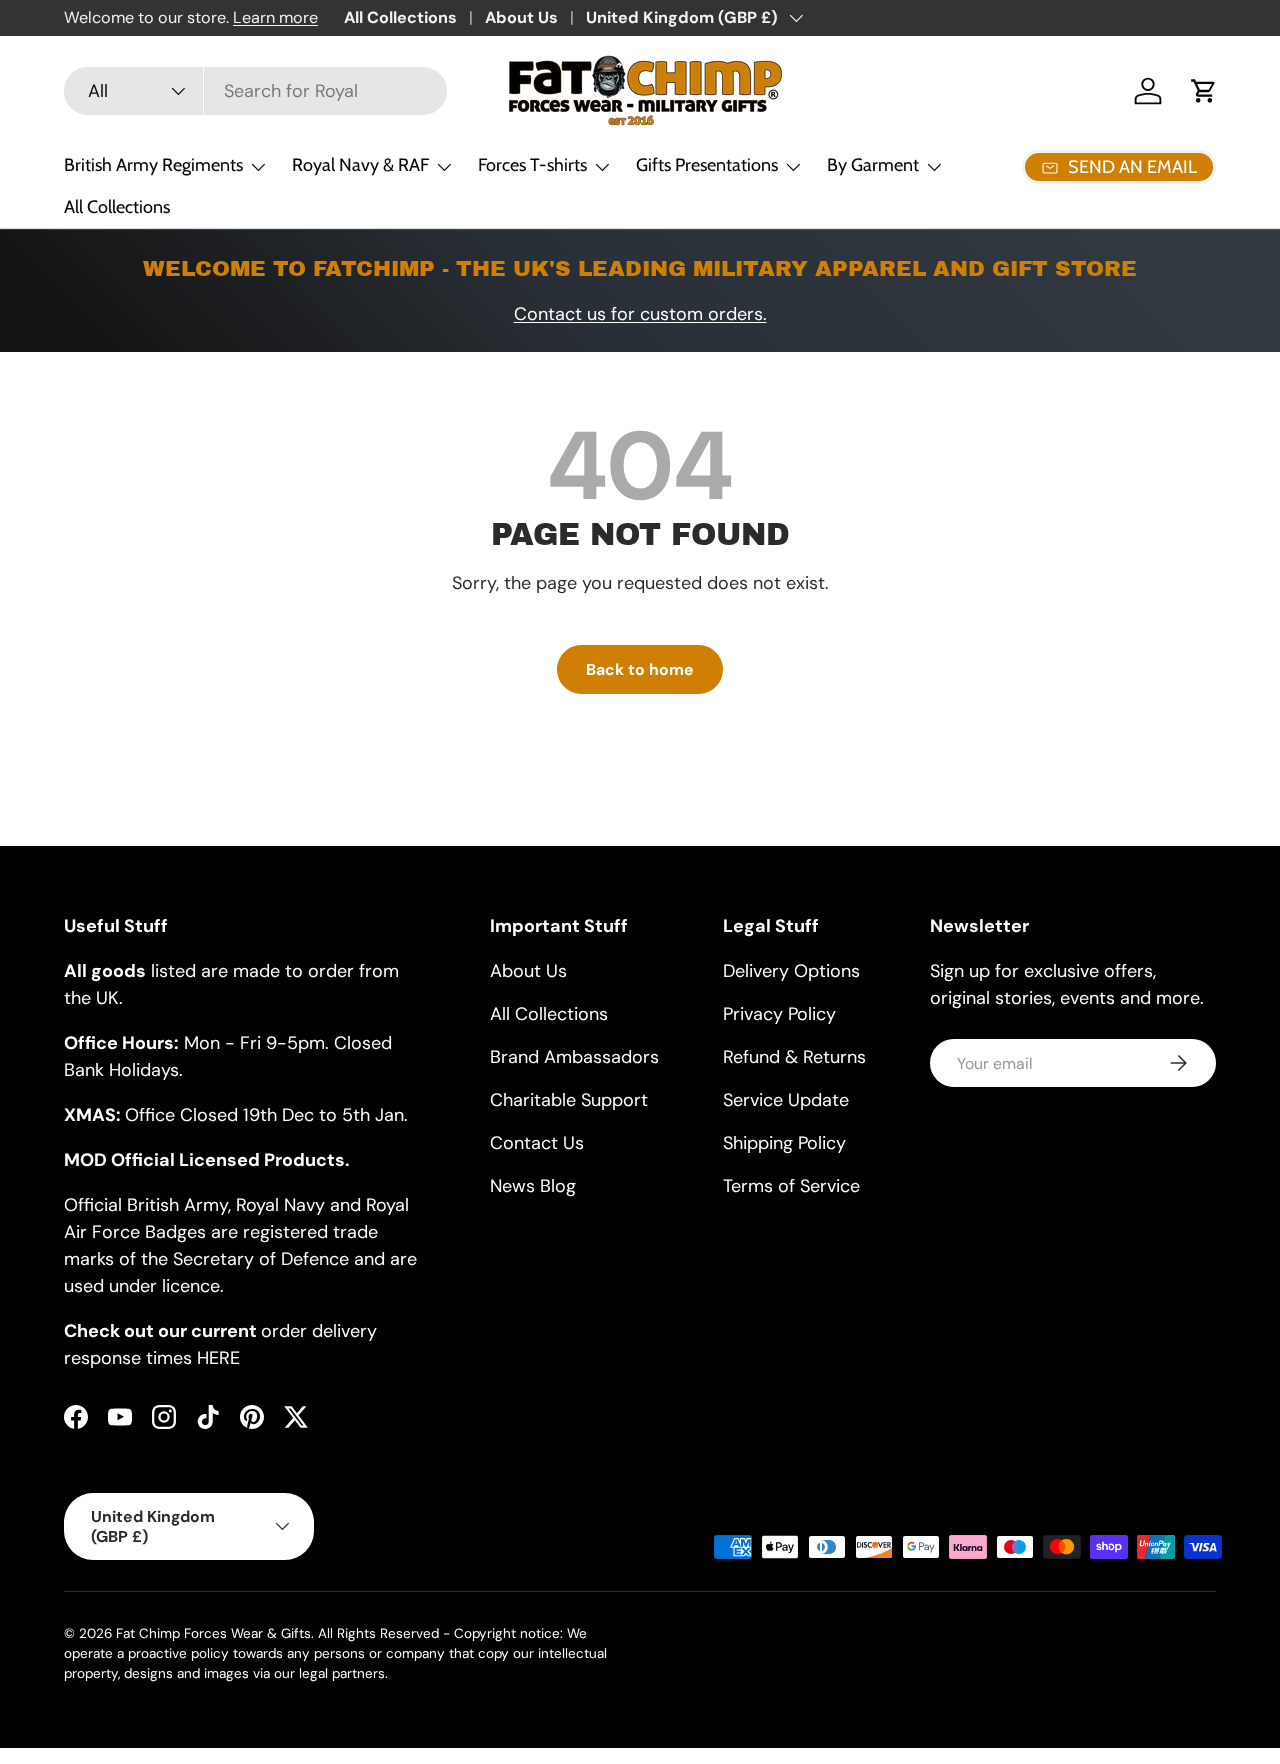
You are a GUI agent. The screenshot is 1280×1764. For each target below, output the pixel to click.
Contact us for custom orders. (640, 314)
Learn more (275, 17)
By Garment (873, 165)
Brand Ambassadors (574, 1057)
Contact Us (537, 1143)
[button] (1204, 91)
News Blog (533, 1186)
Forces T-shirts (532, 165)
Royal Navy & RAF (360, 165)
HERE (218, 1358)
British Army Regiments (153, 165)
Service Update (786, 1100)
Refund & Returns (794, 1057)
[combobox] (255, 91)
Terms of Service (791, 1186)
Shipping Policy (784, 1143)
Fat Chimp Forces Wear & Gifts (213, 1633)
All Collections (400, 17)
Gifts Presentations (707, 165)
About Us (521, 17)
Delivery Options (791, 971)
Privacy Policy (779, 1014)
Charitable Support (569, 1100)
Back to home (640, 669)
